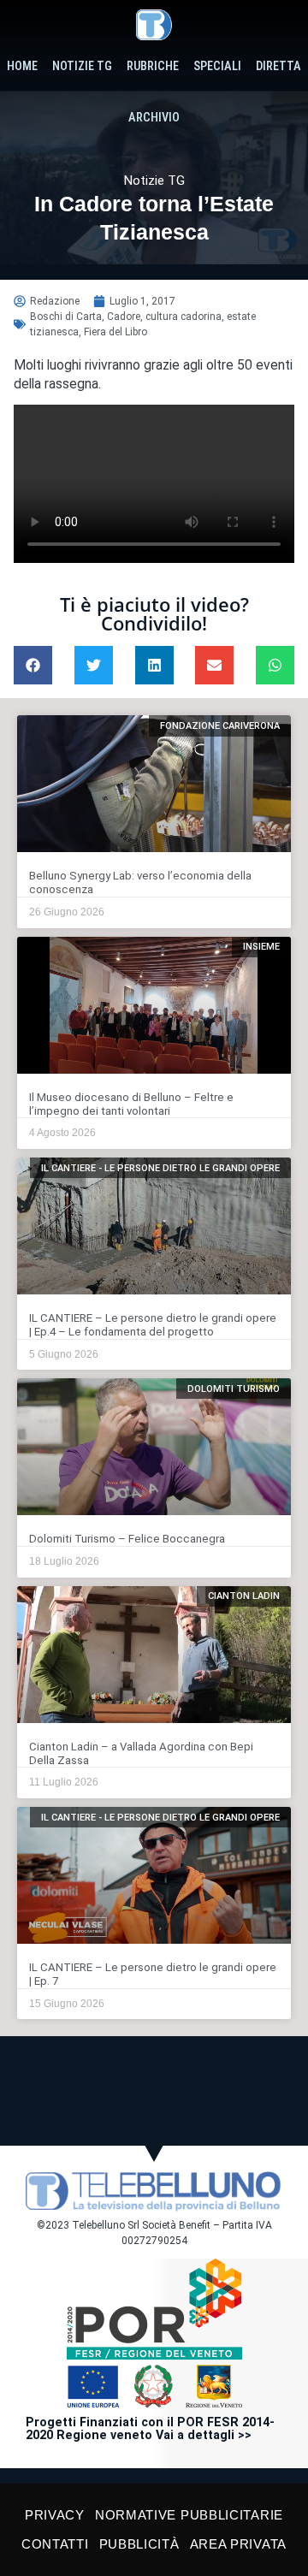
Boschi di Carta (66, 317)
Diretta (278, 66)
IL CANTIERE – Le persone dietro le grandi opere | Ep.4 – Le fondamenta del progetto (153, 1325)
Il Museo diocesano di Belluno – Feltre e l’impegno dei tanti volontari (131, 1104)
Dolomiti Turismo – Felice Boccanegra (127, 1539)
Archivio (154, 118)
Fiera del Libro (115, 332)
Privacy (55, 2515)
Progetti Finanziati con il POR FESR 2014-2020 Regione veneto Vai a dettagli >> (150, 2429)
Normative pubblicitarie (189, 2515)
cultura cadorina (184, 317)
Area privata (238, 2544)
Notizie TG (82, 66)
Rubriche (153, 66)
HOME (22, 66)
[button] (33, 665)
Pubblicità (139, 2544)
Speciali (217, 66)
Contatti (55, 2544)
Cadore (124, 317)
